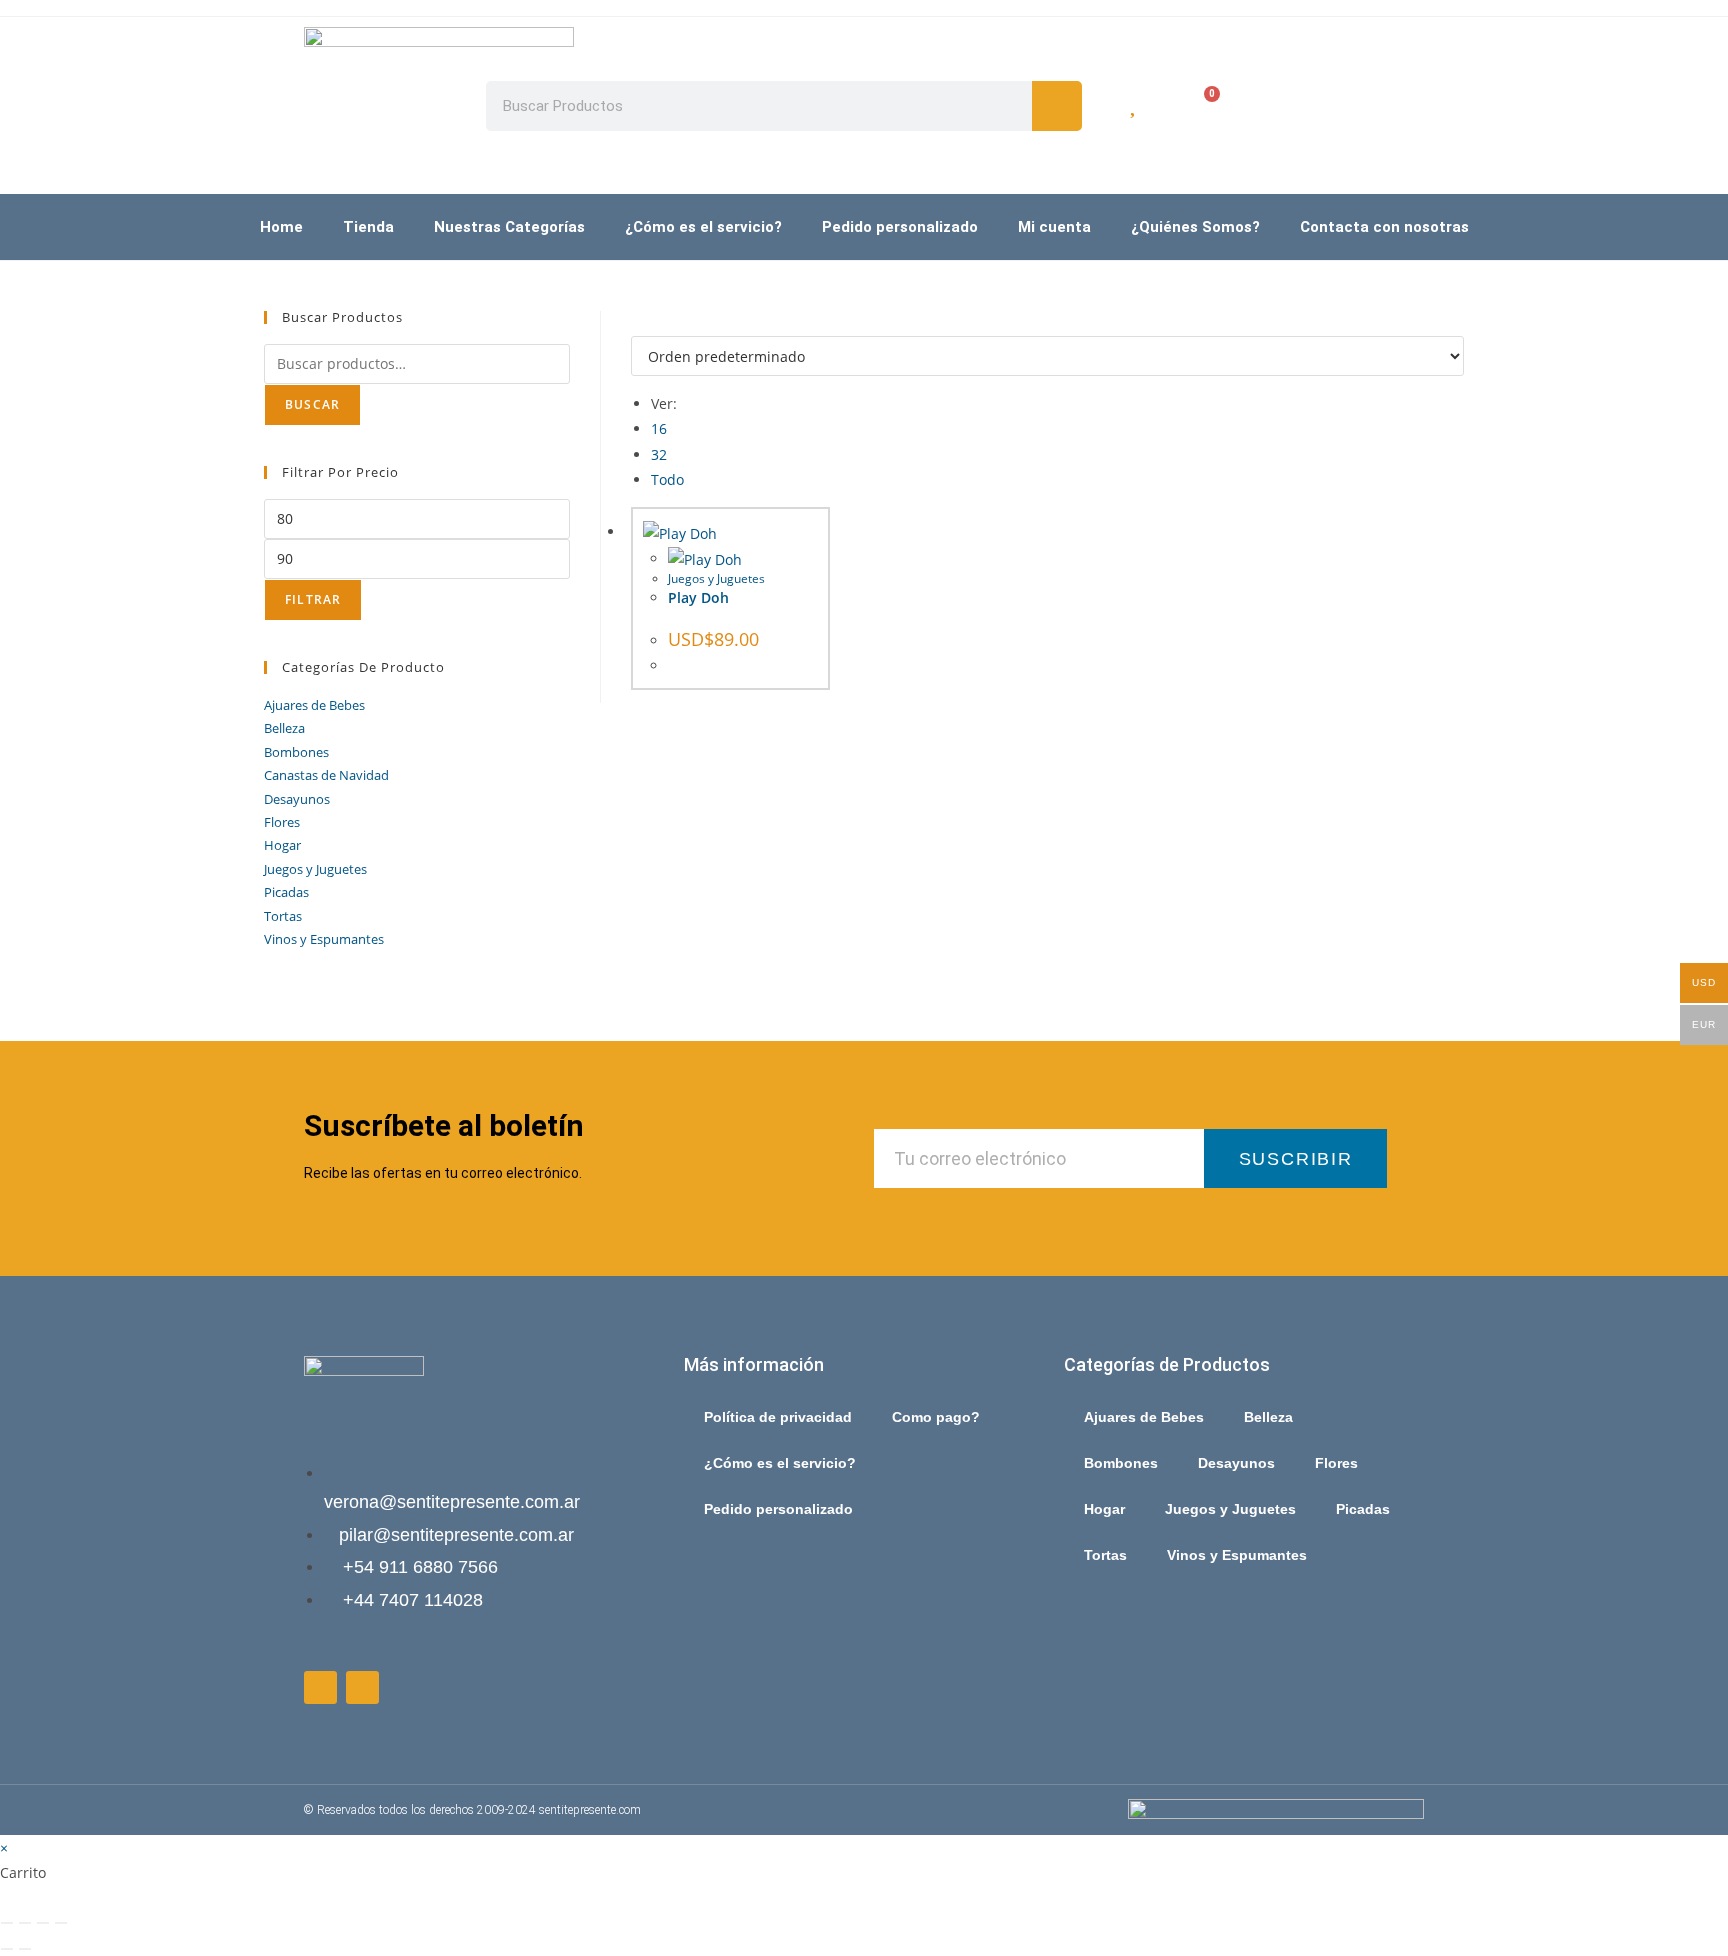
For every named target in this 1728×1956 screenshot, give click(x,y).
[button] (1353, 333)
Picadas (286, 892)
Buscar (312, 404)
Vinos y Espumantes (324, 939)
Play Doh (698, 597)
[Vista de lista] (647, 323)
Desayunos (297, 799)
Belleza (284, 728)
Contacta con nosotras (1384, 227)
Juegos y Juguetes (716, 578)
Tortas (283, 916)
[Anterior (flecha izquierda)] (7, 1949)
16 (659, 428)
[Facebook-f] (320, 1687)
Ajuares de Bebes (314, 705)
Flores (282, 822)
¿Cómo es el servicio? (703, 227)
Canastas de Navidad (326, 775)
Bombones (296, 752)
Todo (667, 479)
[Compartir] (43, 1923)
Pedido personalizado (900, 227)
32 (659, 454)
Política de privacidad (778, 1417)
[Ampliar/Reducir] (7, 1923)
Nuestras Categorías (509, 227)
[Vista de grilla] (636, 323)
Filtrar (313, 599)
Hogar (282, 845)
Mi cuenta (1054, 227)
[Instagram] (362, 1687)
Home (281, 227)
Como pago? (936, 1417)
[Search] (1057, 106)
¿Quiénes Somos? (1195, 227)
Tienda (368, 227)
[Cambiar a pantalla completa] (25, 1923)
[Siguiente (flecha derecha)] (25, 1949)
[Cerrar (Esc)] (61, 1923)
